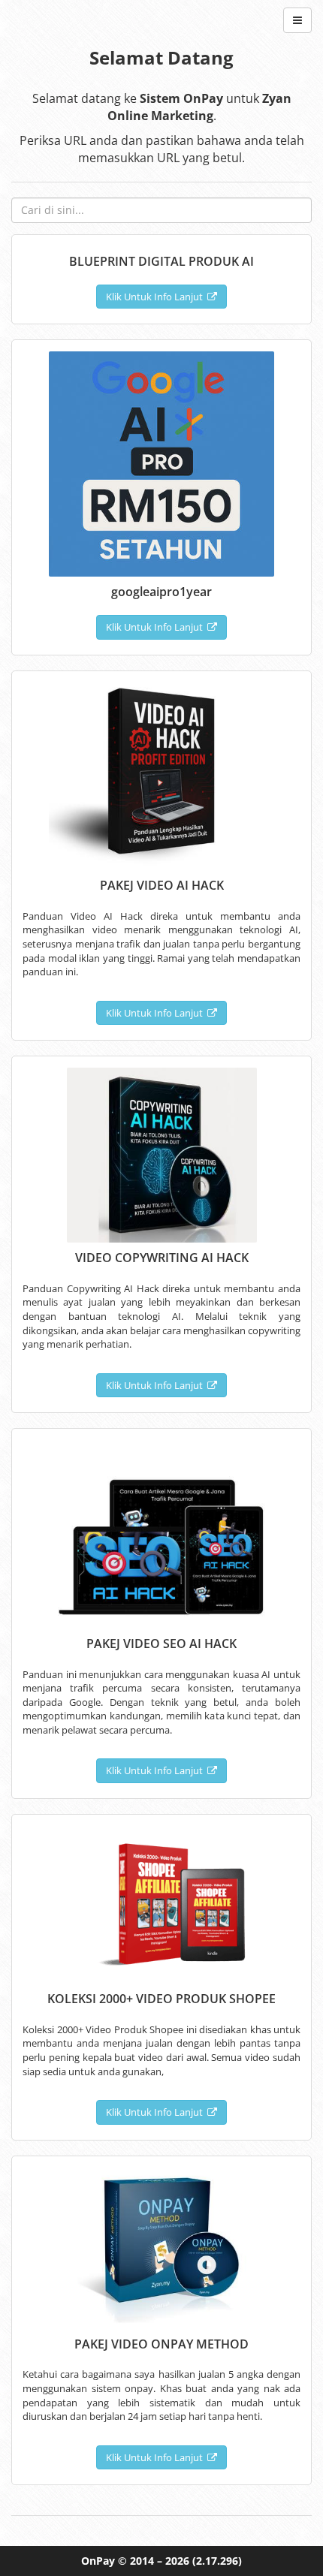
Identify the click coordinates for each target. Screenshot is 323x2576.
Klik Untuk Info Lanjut (157, 297)
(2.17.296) (217, 2561)
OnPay (98, 2561)
